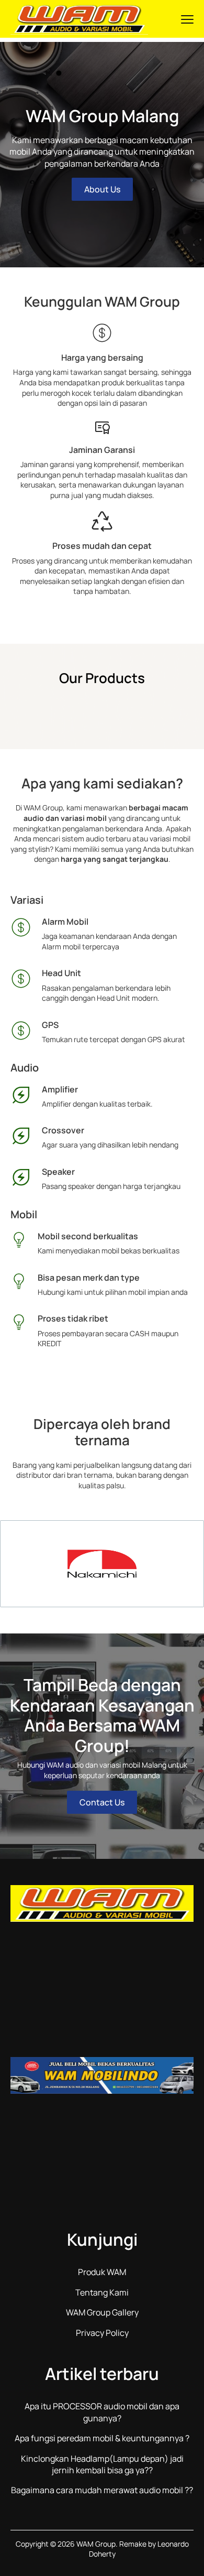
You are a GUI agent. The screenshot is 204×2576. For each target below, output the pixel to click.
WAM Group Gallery (102, 2312)
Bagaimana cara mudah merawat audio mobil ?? (102, 2490)
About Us (102, 189)
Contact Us (102, 1802)
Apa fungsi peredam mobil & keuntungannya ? (102, 2438)
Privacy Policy (102, 2333)
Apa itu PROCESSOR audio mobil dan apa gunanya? (102, 2412)
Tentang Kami (102, 2292)
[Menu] (187, 19)
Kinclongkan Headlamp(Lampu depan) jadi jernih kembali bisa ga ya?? (102, 2464)
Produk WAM (102, 2272)
